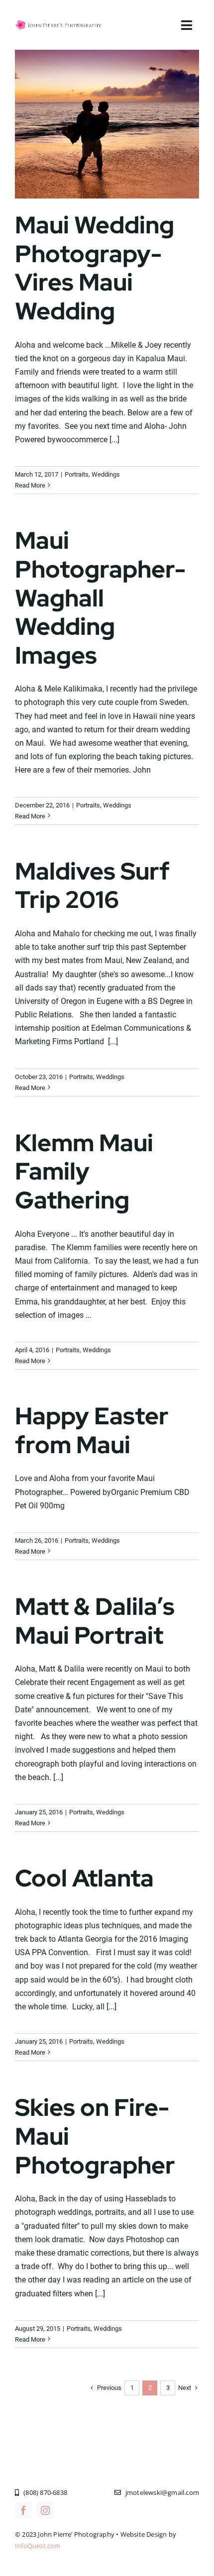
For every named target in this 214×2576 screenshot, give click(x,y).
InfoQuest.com (38, 2546)
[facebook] (23, 2510)
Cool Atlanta (84, 1878)
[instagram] (45, 2510)
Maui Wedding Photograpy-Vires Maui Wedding (95, 268)
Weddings (106, 474)
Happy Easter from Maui (92, 1430)
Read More (30, 485)
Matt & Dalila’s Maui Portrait (95, 1621)
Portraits (77, 474)
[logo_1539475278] (59, 22)
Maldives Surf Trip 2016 (92, 886)
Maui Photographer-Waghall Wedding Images (100, 597)
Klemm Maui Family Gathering (84, 1171)
